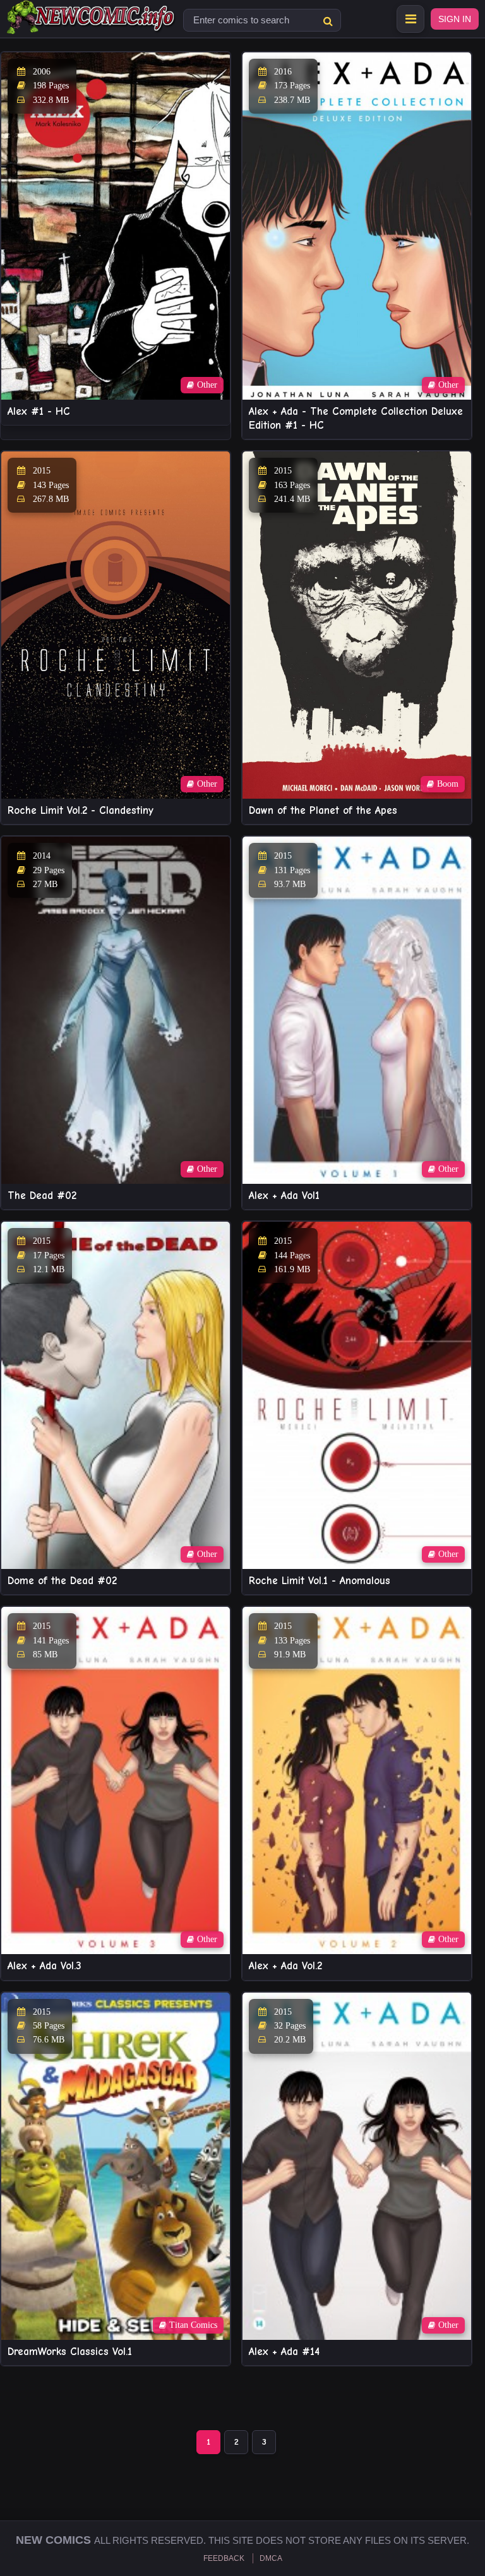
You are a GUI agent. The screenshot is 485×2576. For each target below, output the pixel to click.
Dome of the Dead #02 (62, 1581)
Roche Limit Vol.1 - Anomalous (320, 1581)
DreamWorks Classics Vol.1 (70, 2352)
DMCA (271, 2558)
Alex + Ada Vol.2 (285, 1966)
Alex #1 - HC (39, 411)
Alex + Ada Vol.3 (45, 1966)
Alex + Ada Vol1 (284, 1196)
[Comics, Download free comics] (92, 25)
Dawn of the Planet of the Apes (323, 810)
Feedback (224, 2558)
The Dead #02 (42, 1196)
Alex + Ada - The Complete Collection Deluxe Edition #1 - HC (356, 418)
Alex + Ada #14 (284, 2352)
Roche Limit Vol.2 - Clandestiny (81, 810)
